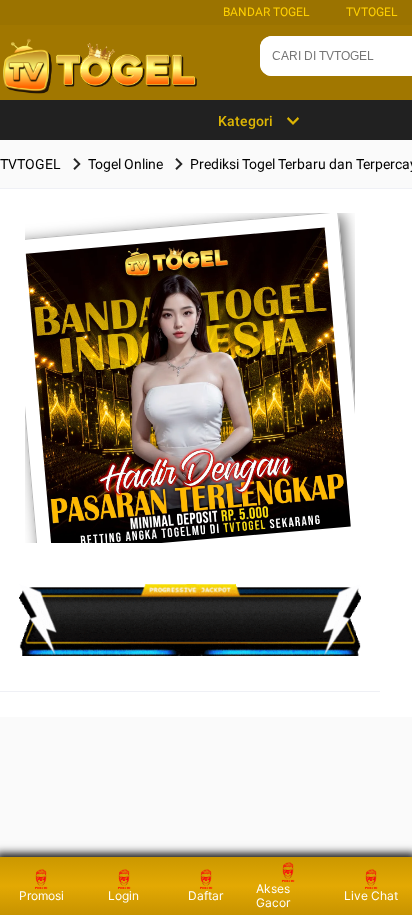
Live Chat (371, 895)
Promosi (41, 895)
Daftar (205, 895)
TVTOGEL (371, 12)
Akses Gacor (273, 895)
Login (123, 895)
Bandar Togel (266, 12)
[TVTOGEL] (190, 409)
